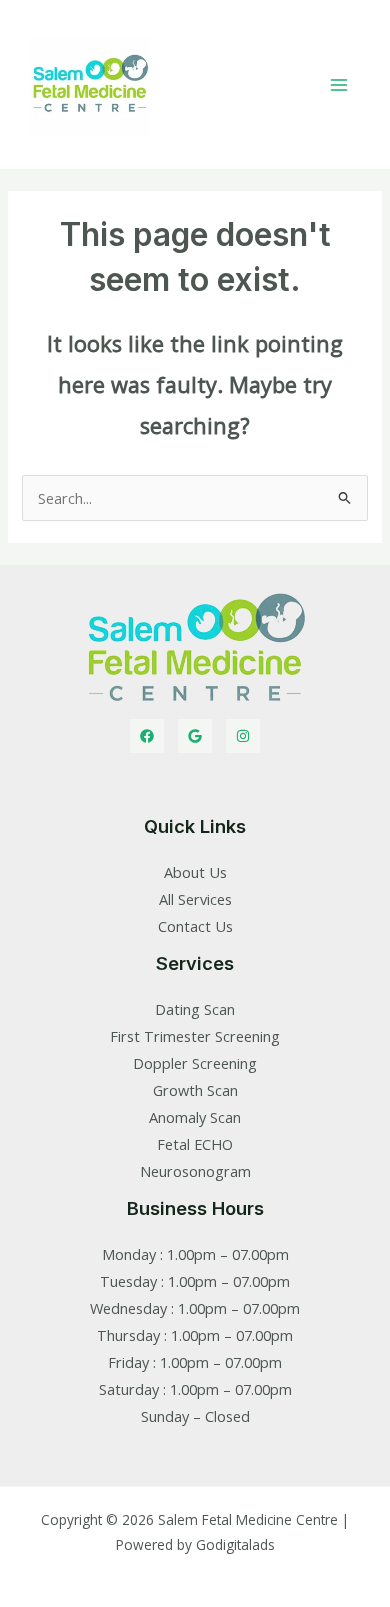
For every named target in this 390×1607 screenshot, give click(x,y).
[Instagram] (243, 736)
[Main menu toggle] (339, 85)
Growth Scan (195, 1090)
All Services (195, 899)
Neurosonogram (195, 1171)
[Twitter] (195, 736)
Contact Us (195, 926)
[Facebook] (147, 736)
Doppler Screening (195, 1063)
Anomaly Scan (195, 1117)
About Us (195, 872)
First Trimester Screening (195, 1036)
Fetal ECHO (195, 1144)
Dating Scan (195, 1009)
